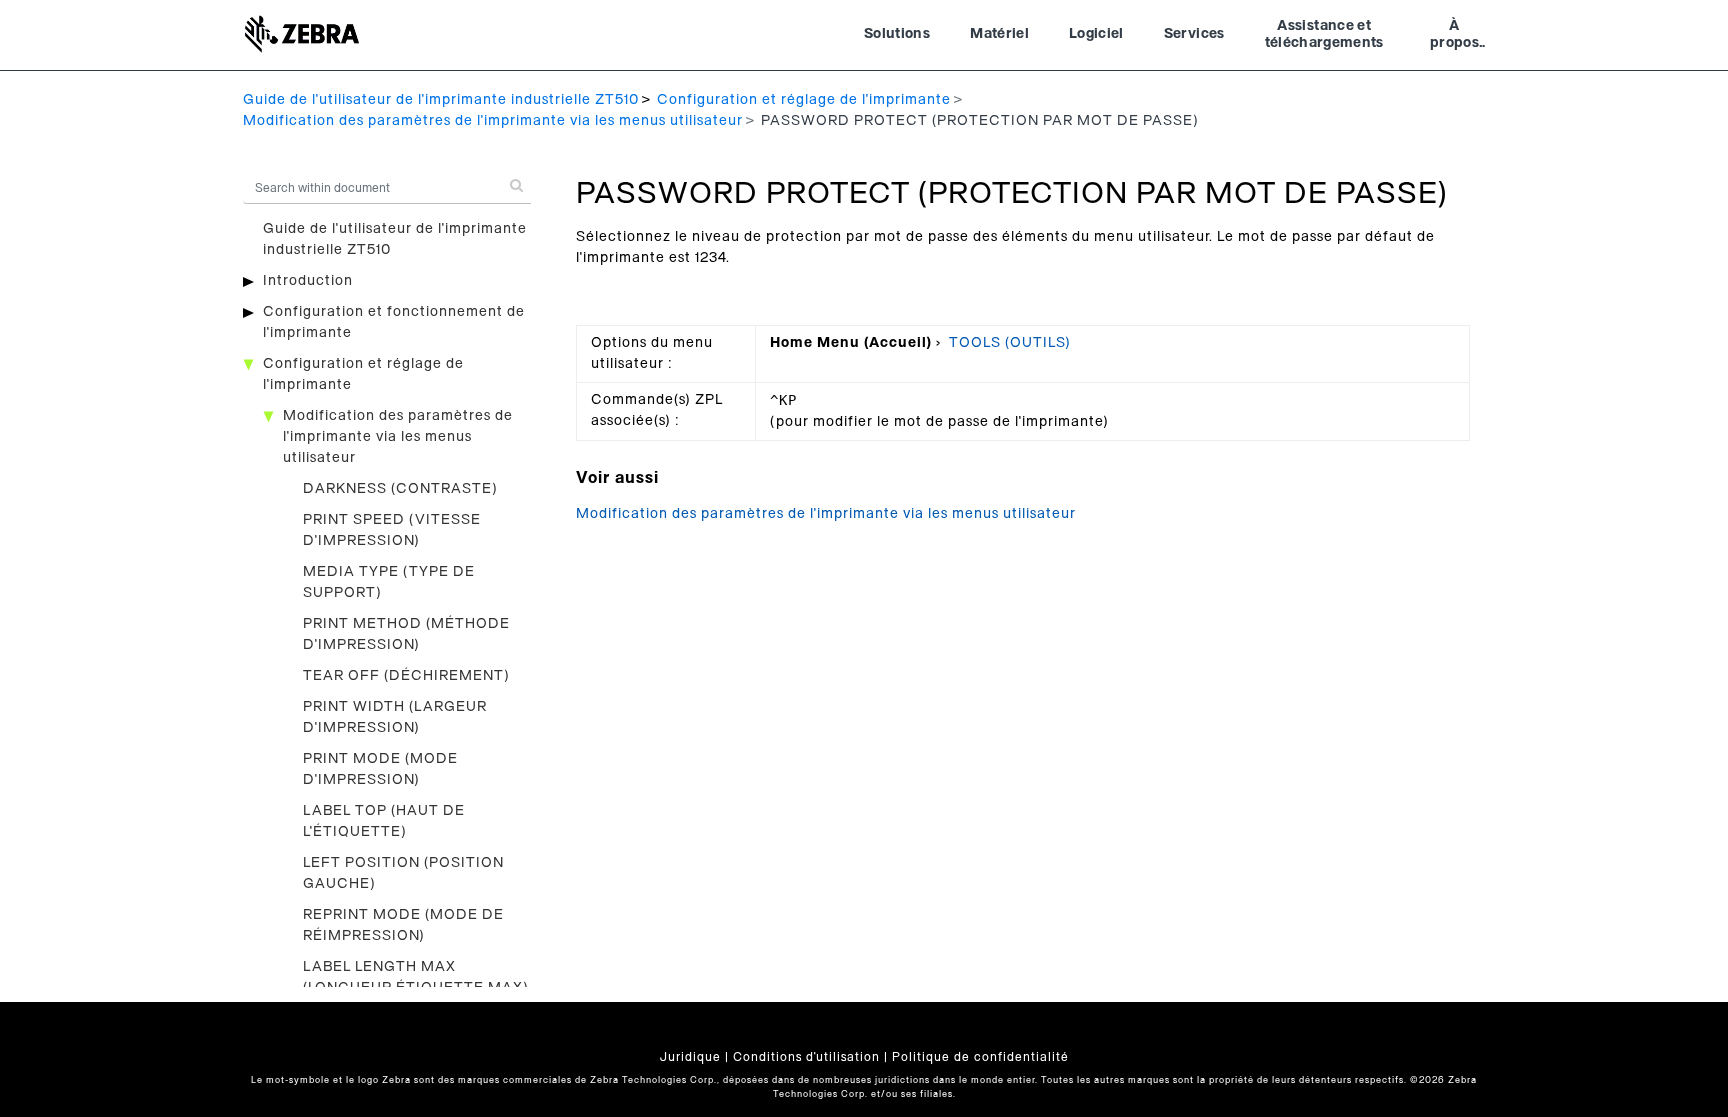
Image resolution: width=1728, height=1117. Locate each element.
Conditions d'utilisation (806, 1057)
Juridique (690, 1057)
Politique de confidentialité (980, 1057)
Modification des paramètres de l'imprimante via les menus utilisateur (493, 121)
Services (1194, 34)
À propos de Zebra (1454, 37)
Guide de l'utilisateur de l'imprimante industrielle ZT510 (441, 100)
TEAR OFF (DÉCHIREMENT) (406, 676)
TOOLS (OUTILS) (1010, 343)
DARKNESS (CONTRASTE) (400, 489)
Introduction (308, 281)
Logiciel (1096, 34)
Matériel (999, 34)
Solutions (897, 34)
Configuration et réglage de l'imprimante (804, 100)
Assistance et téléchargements (1324, 35)
